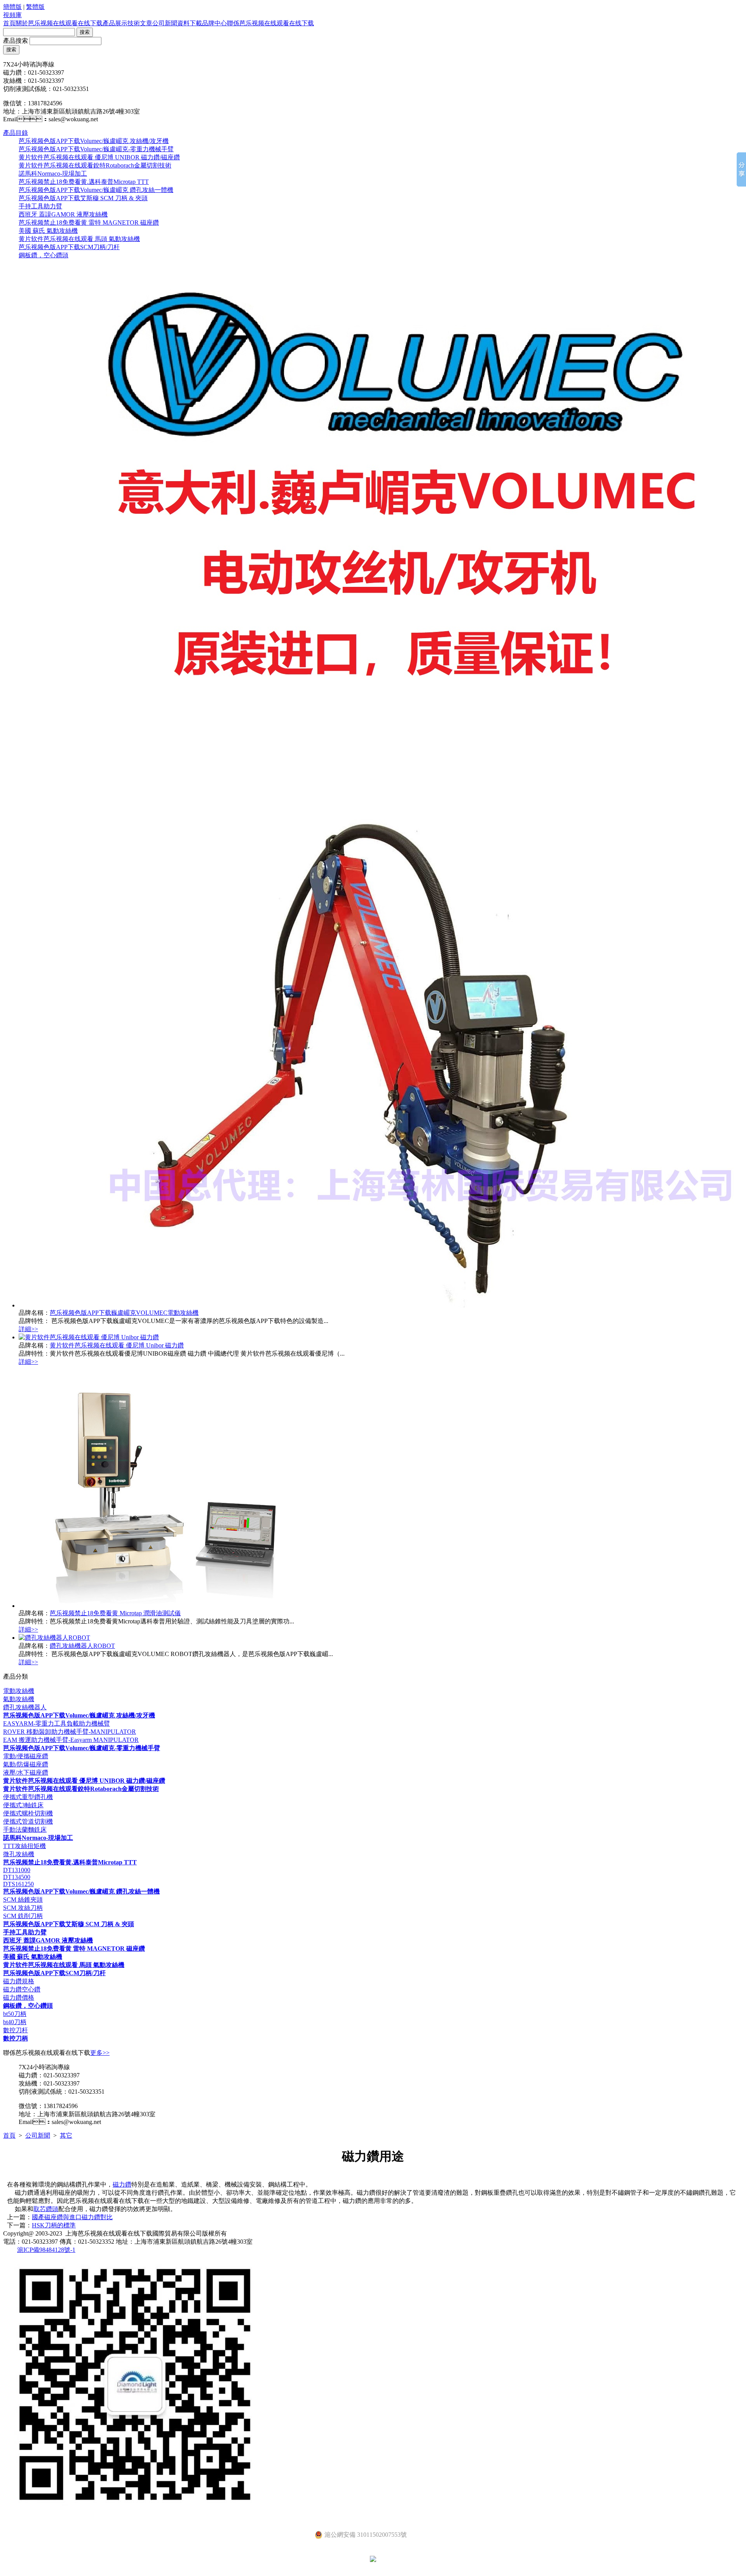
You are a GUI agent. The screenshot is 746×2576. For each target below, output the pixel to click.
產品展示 (115, 23)
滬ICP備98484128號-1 (46, 2250)
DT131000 (17, 1870)
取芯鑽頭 (46, 2209)
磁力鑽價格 (19, 1997)
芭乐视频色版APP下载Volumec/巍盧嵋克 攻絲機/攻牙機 (94, 141)
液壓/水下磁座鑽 (26, 1772)
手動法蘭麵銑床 (25, 1830)
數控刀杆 (16, 2030)
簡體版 (12, 7)
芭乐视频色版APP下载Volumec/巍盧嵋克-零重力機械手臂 (96, 149)
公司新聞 (165, 23)
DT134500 (17, 1877)
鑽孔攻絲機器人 (25, 1707)
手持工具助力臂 (40, 206)
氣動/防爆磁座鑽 (26, 1764)
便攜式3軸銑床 (23, 1805)
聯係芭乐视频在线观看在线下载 (270, 23)
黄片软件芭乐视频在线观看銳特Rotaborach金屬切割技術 (95, 165)
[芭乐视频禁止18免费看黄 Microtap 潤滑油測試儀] (160, 1606)
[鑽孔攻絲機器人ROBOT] (54, 1638)
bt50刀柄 (15, 2014)
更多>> (100, 2053)
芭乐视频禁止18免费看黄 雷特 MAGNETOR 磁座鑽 (89, 223)
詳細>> (28, 1329)
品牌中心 (214, 23)
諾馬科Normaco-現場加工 (53, 174)
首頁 (9, 23)
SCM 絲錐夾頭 (23, 1900)
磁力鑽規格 (19, 1981)
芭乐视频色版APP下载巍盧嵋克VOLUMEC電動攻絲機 (124, 1313)
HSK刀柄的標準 (54, 2225)
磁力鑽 (122, 2184)
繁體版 (35, 7)
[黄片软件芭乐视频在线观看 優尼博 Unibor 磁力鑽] (89, 1337)
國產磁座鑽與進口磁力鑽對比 (72, 2217)
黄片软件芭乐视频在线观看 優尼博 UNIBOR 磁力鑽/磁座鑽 (99, 157)
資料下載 (190, 23)
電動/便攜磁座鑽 (26, 1756)
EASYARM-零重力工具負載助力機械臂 (57, 1723)
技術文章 (140, 23)
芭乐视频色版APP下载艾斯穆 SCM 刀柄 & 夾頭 (83, 198)
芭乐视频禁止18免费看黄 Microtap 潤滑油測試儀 (115, 1613)
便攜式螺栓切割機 (28, 1813)
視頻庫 (12, 15)
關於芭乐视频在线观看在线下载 (59, 23)
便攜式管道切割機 (28, 1821)
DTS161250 (18, 1884)
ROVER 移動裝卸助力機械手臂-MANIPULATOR (70, 1732)
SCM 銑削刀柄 (23, 1916)
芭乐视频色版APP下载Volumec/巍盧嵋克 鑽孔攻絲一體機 (96, 190)
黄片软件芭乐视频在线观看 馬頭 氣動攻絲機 (79, 239)
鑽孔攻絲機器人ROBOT (82, 1646)
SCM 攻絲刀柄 (23, 1908)
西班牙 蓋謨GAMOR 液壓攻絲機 (63, 214)
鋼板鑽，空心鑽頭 (44, 255)
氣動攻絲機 (19, 1699)
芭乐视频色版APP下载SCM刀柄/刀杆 (69, 247)
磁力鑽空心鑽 (22, 1989)
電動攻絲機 (19, 1691)
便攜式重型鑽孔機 (28, 1797)
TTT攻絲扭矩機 (24, 1846)
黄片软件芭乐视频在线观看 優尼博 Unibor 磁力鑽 (117, 1345)
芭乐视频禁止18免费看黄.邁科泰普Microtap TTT (84, 182)
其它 (66, 2135)
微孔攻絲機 (19, 1854)
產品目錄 (16, 133)
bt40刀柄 (15, 2022)
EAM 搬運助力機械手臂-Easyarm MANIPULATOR (71, 1740)
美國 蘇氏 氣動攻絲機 (48, 231)
